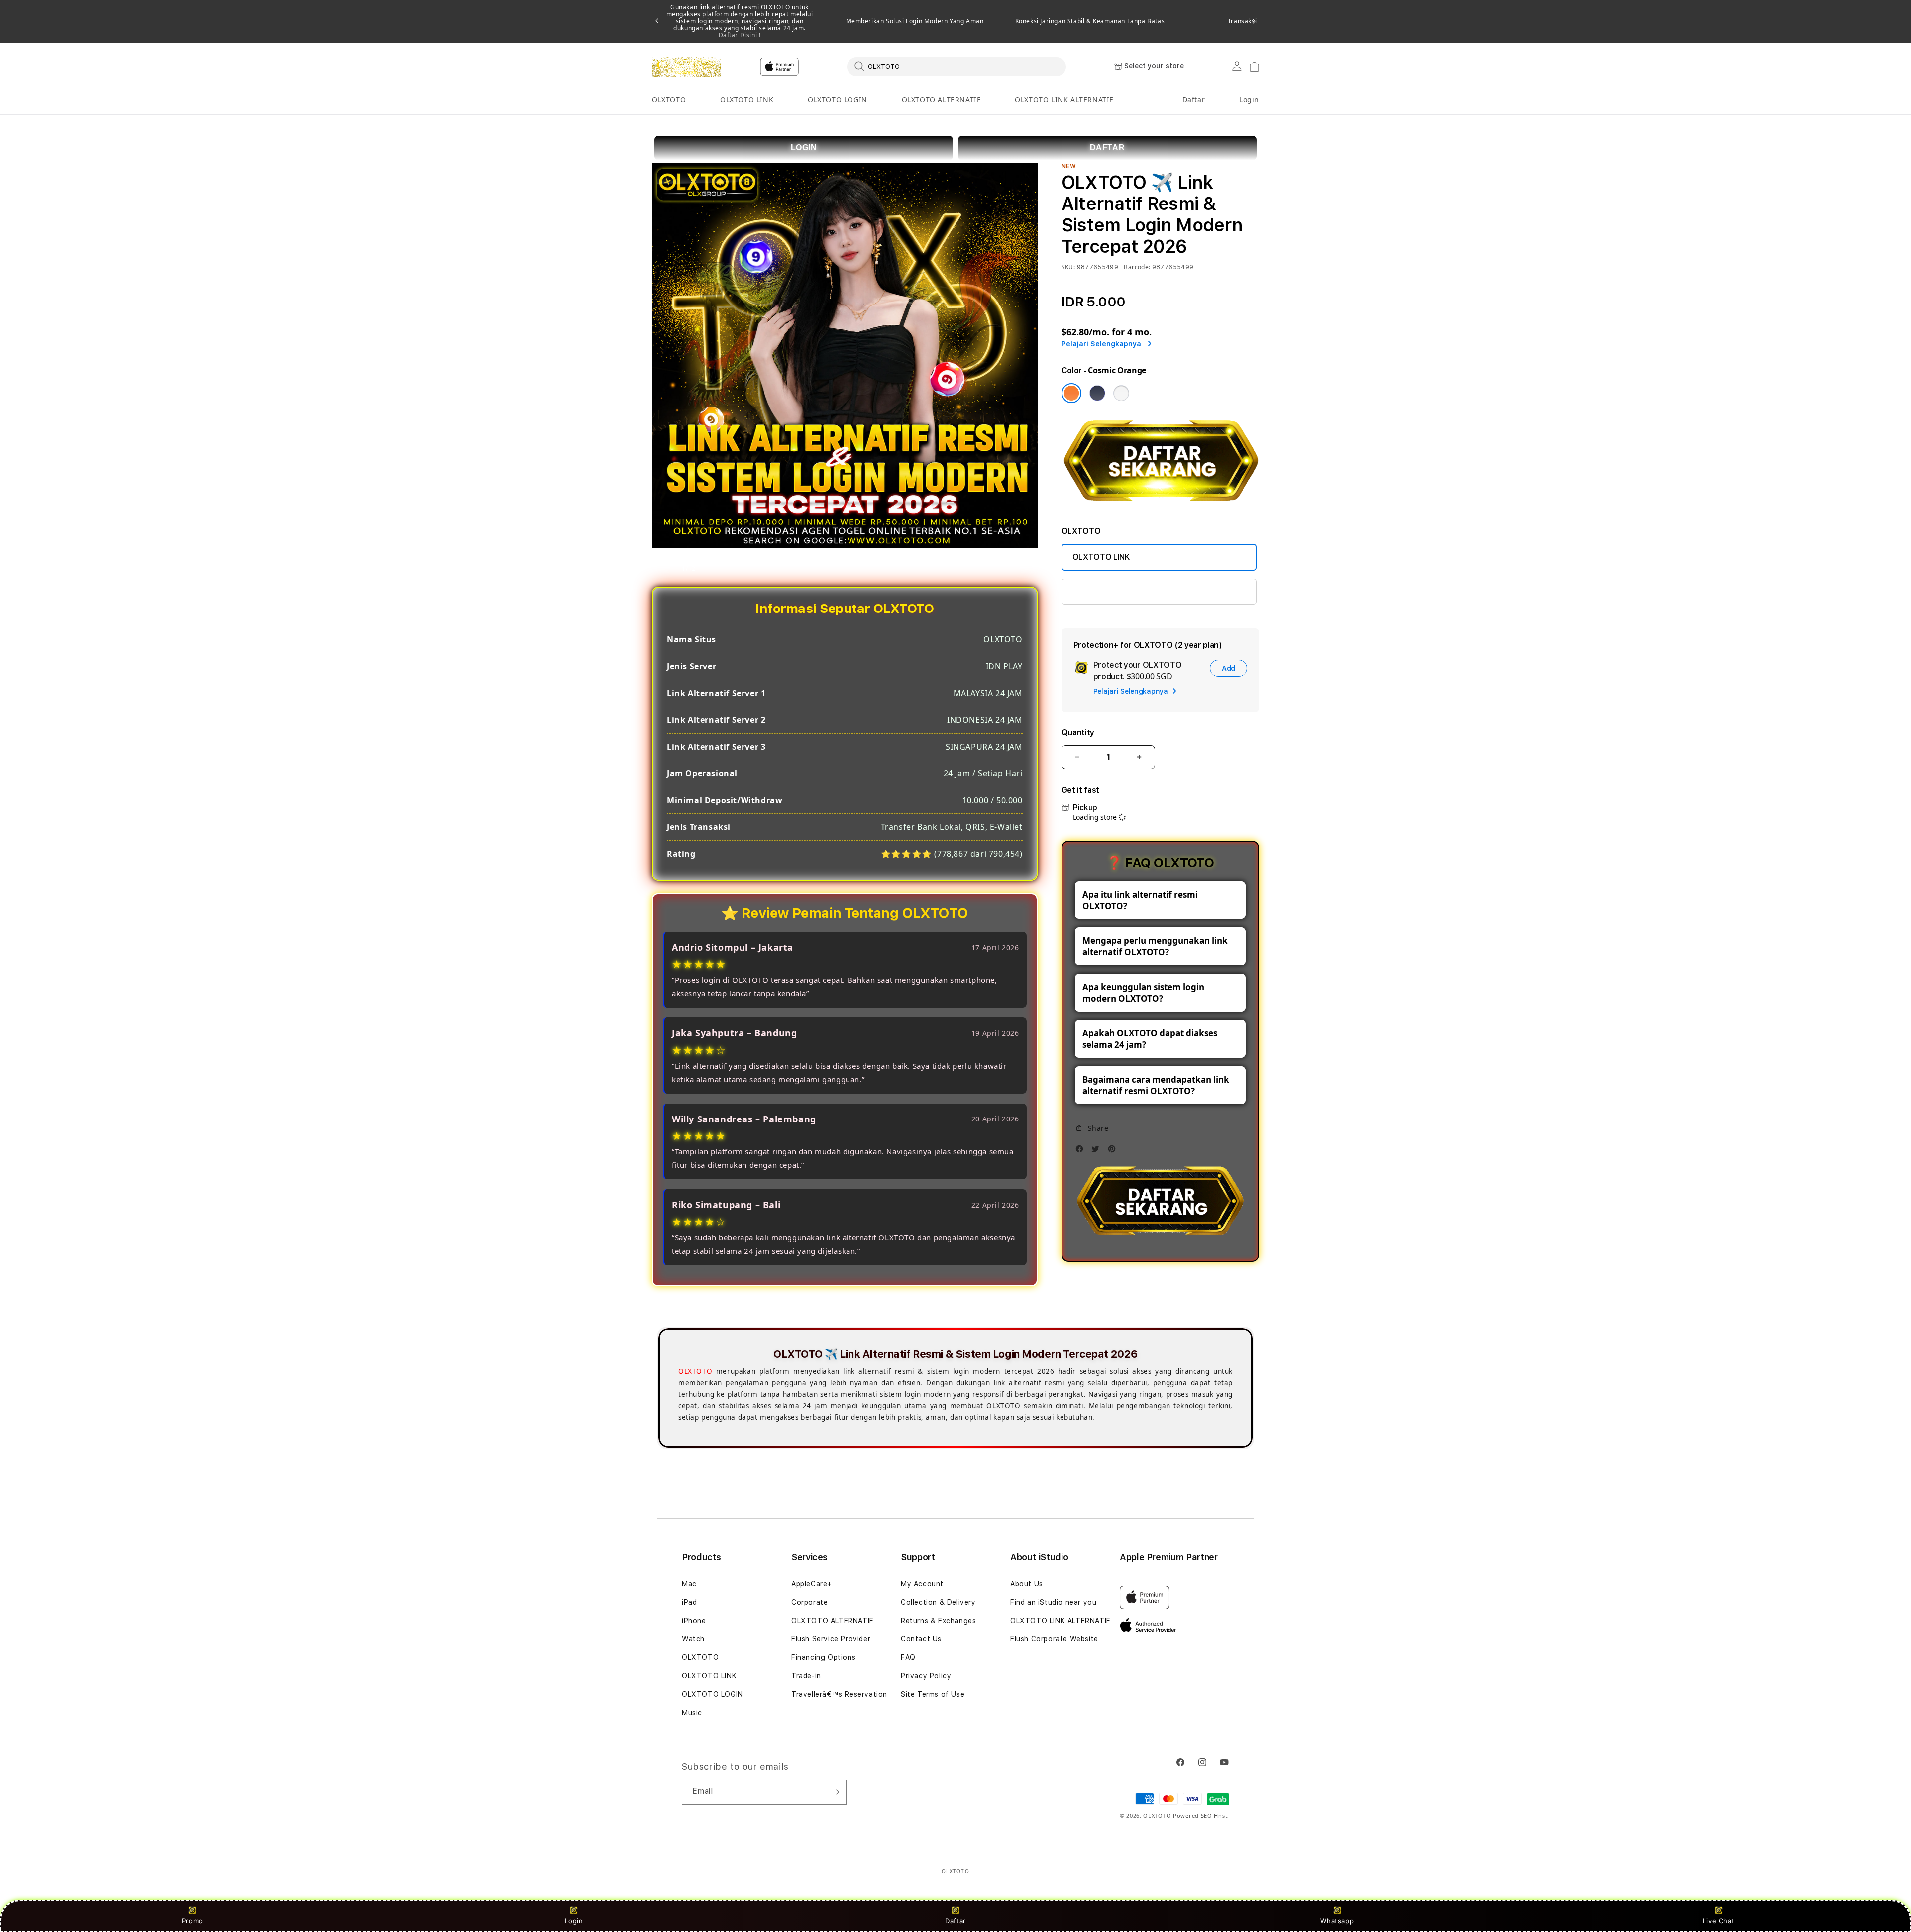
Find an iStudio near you (1053, 1602)
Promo (192, 1921)
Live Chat (1719, 1921)
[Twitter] (1098, 1152)
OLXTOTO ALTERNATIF (941, 99)
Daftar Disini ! (740, 35)
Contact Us (921, 1639)
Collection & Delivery (938, 1602)
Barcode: (1137, 267)
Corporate (809, 1602)
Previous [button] (657, 21)
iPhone (694, 1621)
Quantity (1078, 733)
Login (574, 1921)
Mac (689, 1584)
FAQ (908, 1657)
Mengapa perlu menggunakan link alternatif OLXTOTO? (1155, 946)
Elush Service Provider (831, 1639)
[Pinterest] (1114, 1152)
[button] (669, 100)
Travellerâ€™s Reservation (839, 1694)
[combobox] (956, 66)
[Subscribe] (835, 1792)
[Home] (687, 67)
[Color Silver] (1121, 393)
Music (692, 1713)
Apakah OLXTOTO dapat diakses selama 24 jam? (1150, 1039)
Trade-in (806, 1676)
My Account (922, 1584)
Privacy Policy (926, 1676)
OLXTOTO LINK (747, 99)
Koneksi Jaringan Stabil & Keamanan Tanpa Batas (1090, 21)
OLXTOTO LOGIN (838, 99)
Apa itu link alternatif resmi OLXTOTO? (1140, 900)
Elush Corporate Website (1054, 1639)
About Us (1027, 1584)
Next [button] (1254, 21)
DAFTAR (1108, 148)
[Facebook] (1082, 1152)
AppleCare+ (812, 1584)
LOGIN (804, 148)
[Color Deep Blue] (1097, 393)
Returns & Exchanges (938, 1621)
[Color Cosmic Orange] (1071, 393)
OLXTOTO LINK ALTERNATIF (1064, 99)
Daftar (955, 1921)
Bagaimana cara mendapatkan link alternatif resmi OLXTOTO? (1156, 1085)
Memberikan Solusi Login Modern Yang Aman (915, 21)
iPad (689, 1602)
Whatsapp (1337, 1921)
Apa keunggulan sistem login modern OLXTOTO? (1143, 993)
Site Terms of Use (933, 1694)
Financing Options (823, 1657)
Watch (693, 1639)
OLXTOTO (669, 99)
